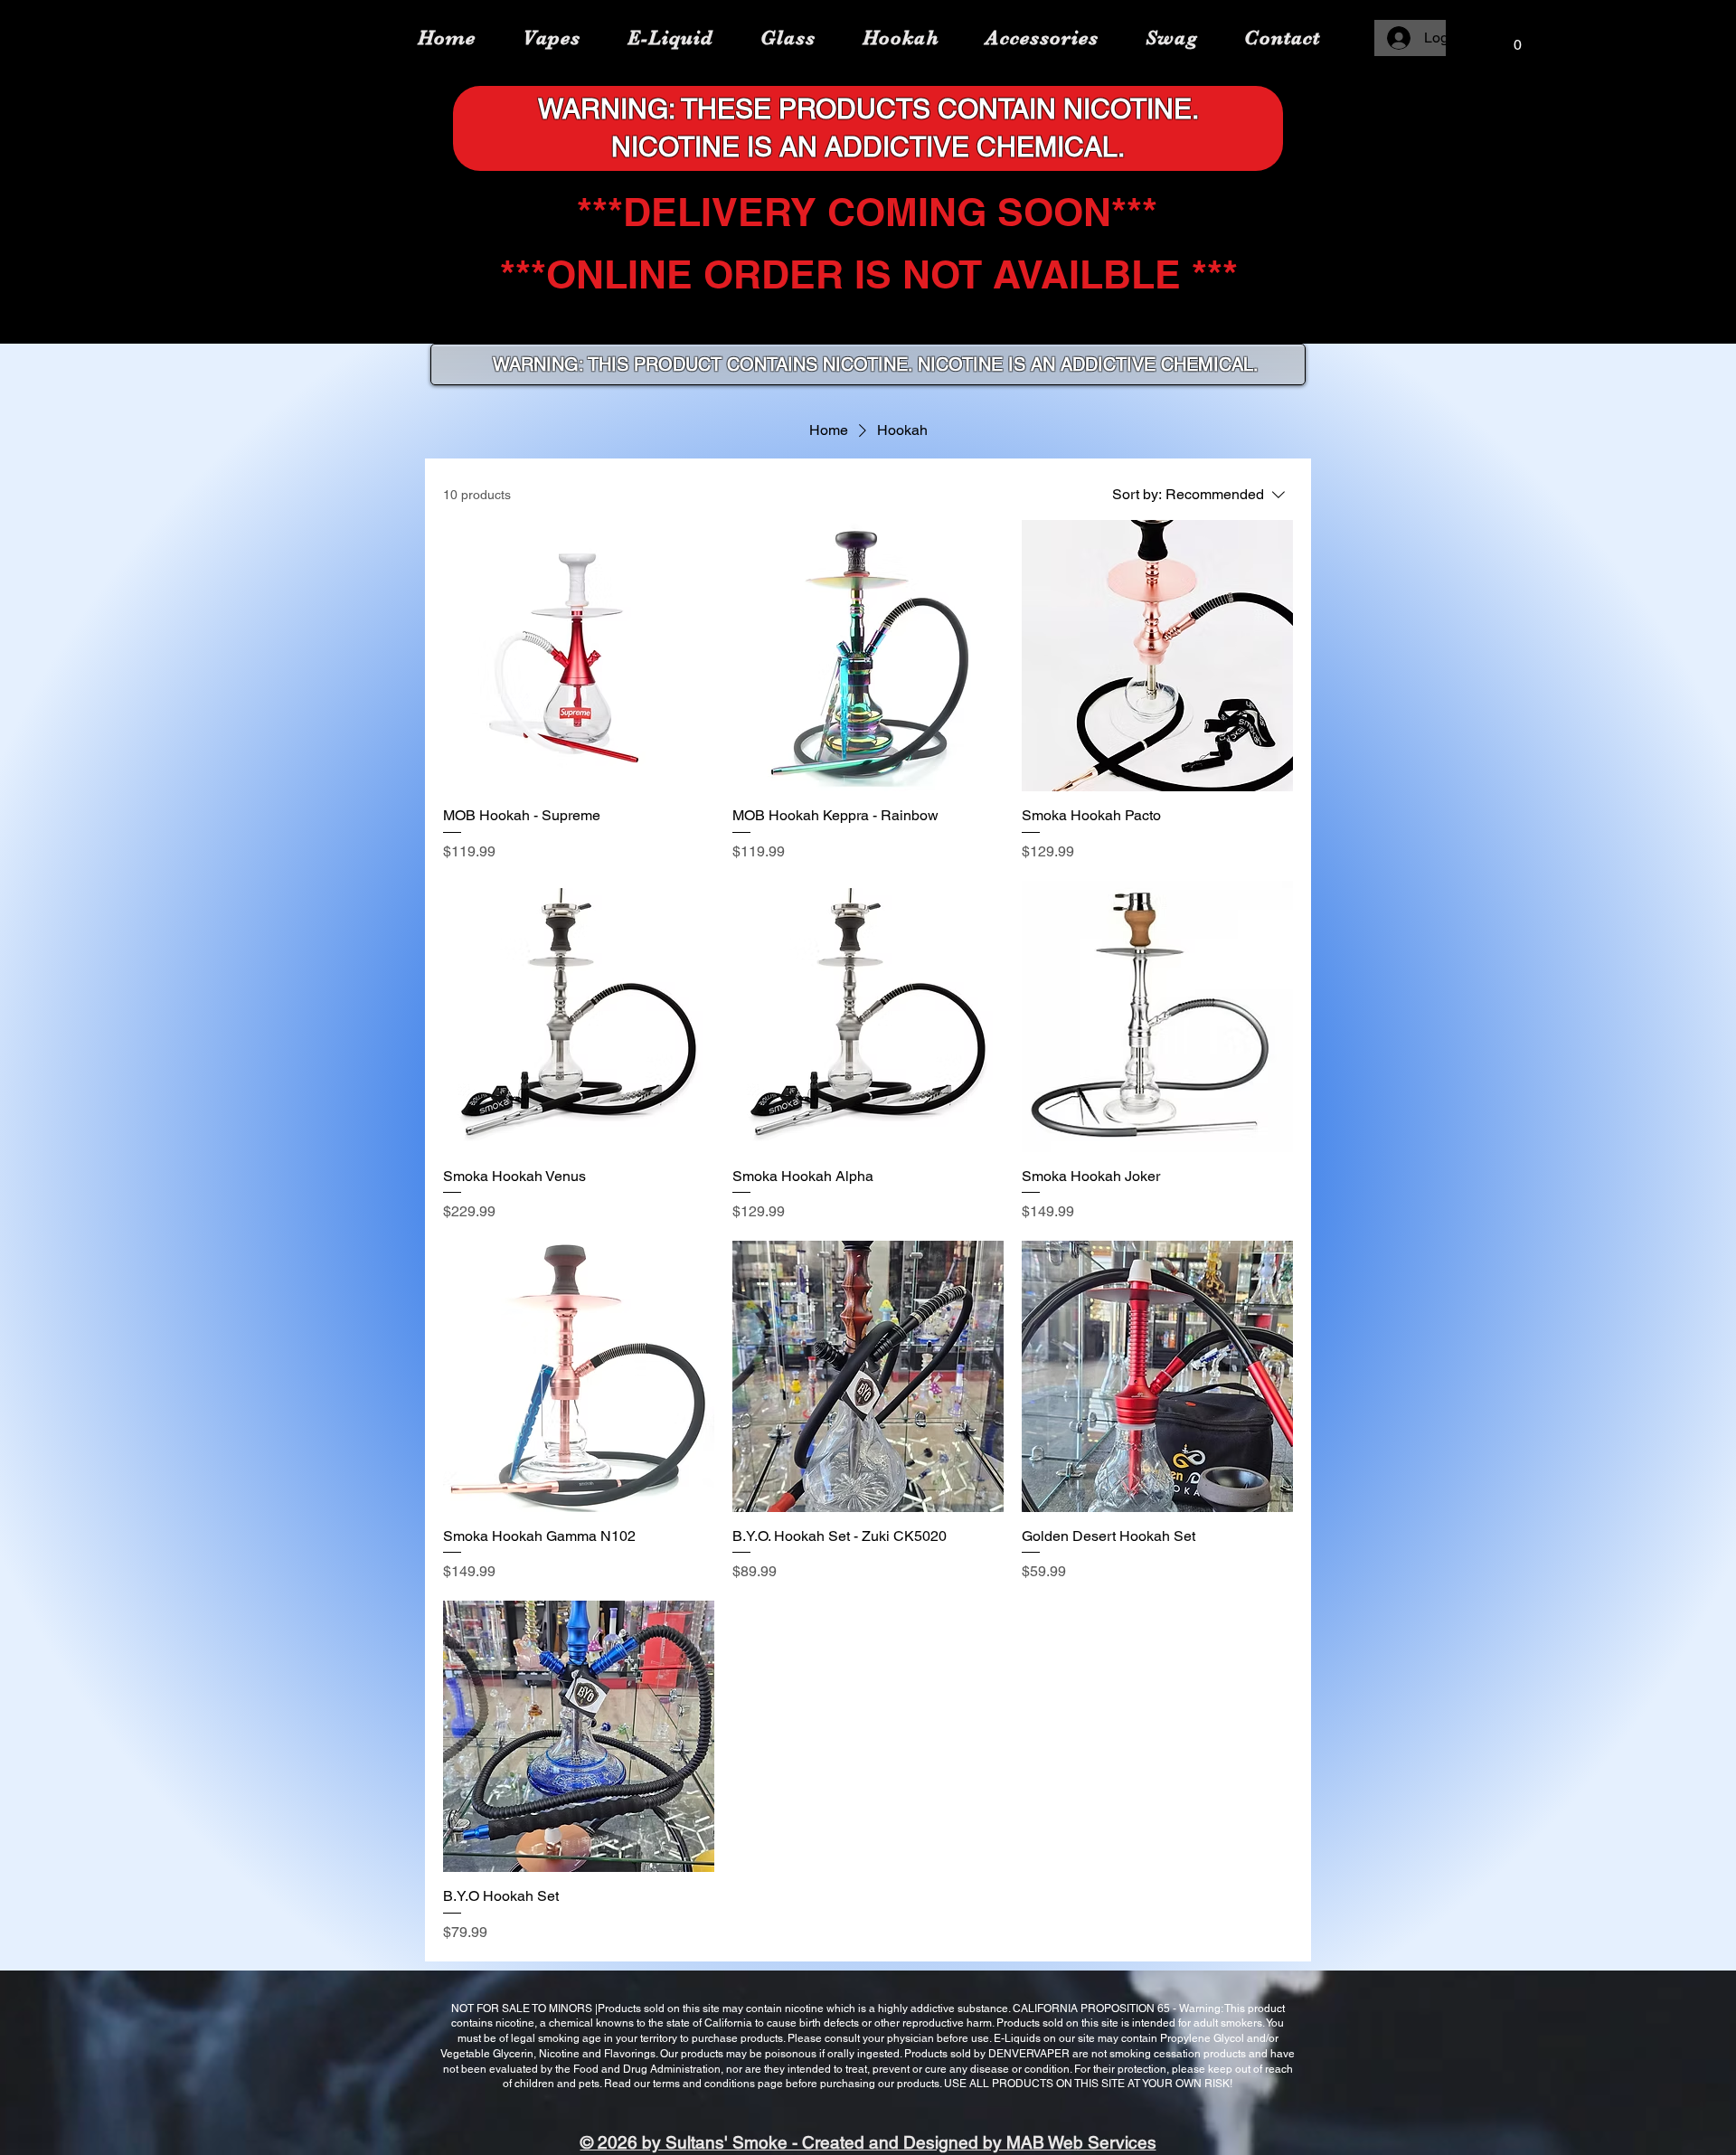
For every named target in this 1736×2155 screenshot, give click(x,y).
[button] (1517, 38)
